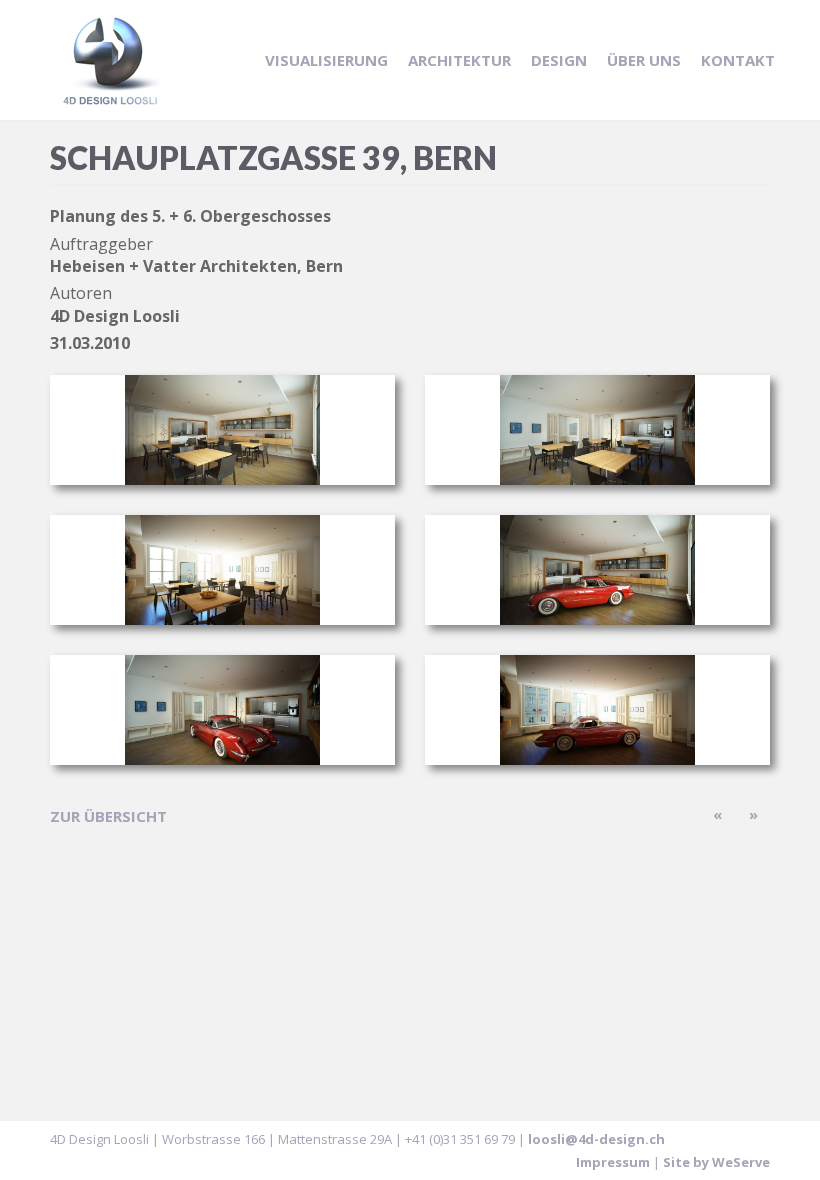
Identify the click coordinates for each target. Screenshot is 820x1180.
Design (559, 60)
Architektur (459, 60)
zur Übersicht (108, 816)
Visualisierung (326, 60)
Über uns (644, 60)
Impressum (613, 1162)
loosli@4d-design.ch (596, 1139)
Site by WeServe (716, 1162)
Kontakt (738, 60)
